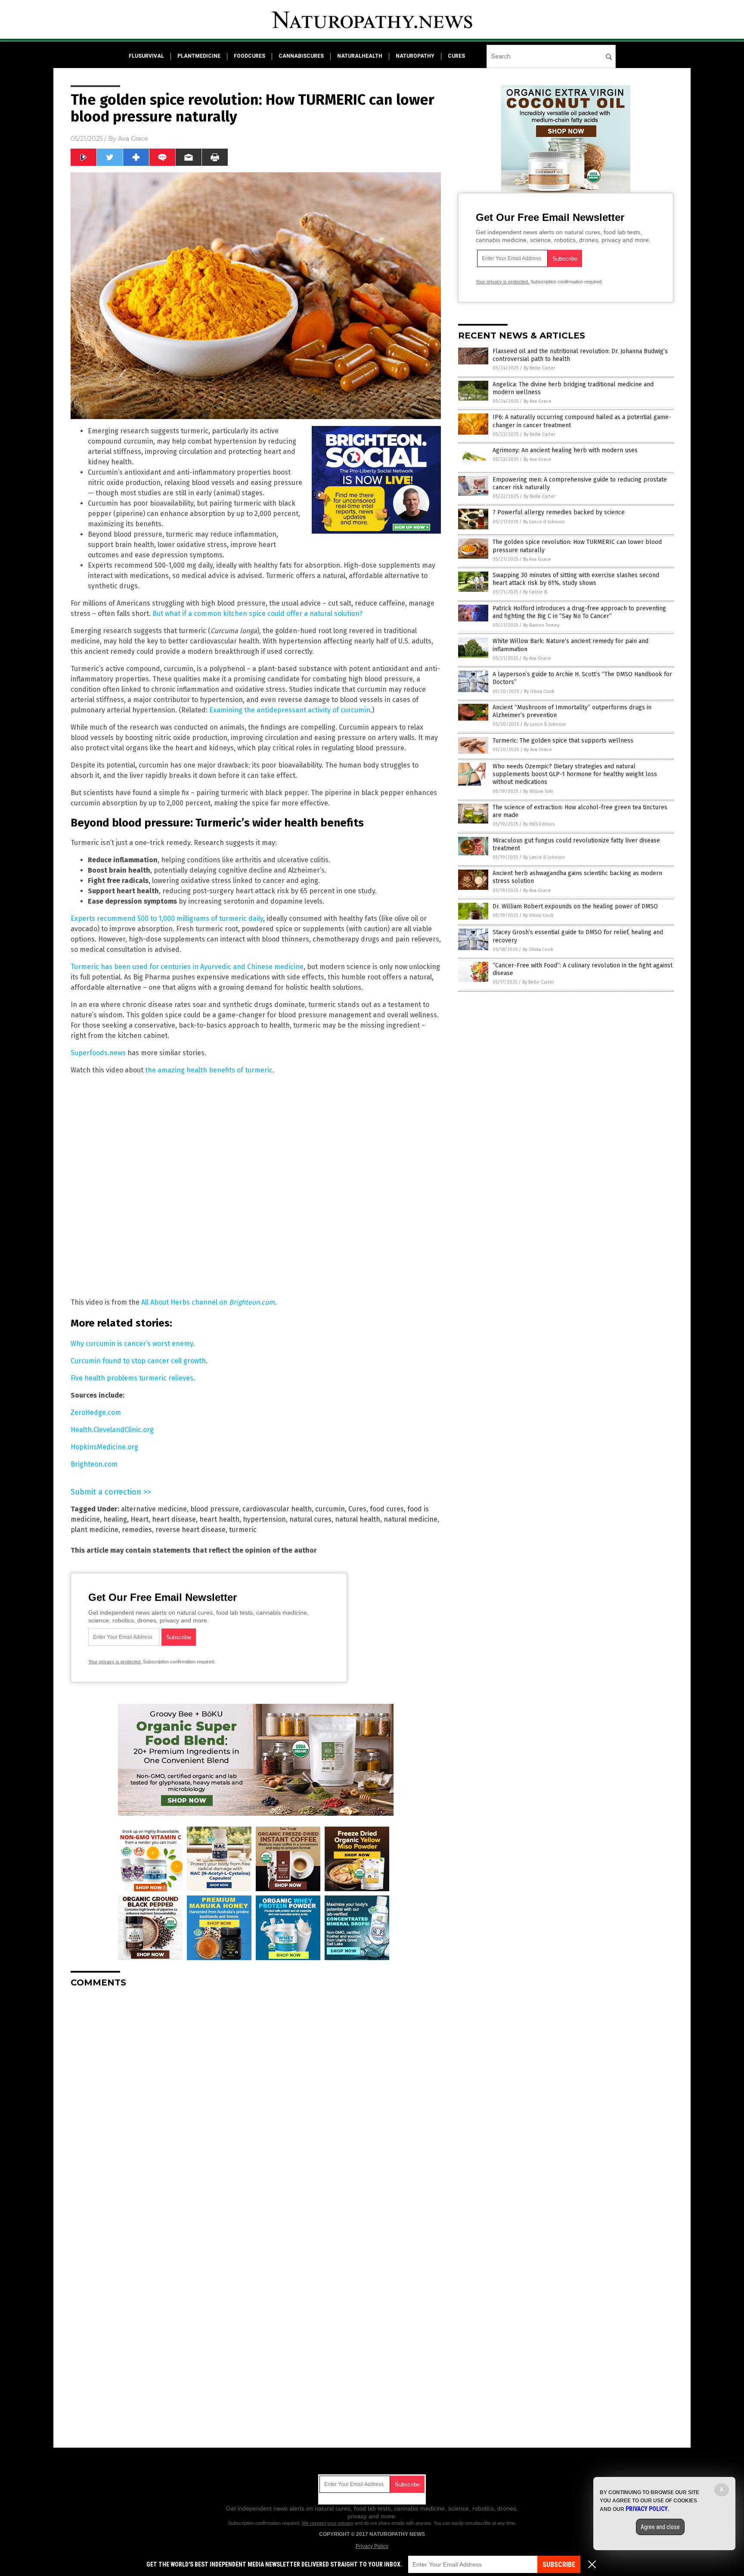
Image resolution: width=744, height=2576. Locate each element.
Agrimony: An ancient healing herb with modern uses (565, 450)
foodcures (250, 56)
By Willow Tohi (538, 791)
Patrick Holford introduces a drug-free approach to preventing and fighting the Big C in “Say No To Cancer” (579, 612)
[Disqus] (256, 2102)
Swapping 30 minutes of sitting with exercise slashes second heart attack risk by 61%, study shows (576, 579)
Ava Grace (133, 139)
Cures (357, 1509)
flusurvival (146, 56)
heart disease (174, 1519)
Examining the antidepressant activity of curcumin (290, 710)
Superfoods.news (98, 1053)
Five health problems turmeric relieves (132, 1378)
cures (456, 56)
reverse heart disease (191, 1530)
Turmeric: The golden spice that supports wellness (563, 741)
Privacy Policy (372, 2546)
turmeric (243, 1530)
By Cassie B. (536, 592)
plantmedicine (199, 56)
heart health (219, 1519)
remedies (137, 1530)
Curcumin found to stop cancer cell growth (138, 1361)
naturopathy (415, 56)
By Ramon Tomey (541, 625)
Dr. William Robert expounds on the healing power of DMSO (575, 906)
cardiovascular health (277, 1509)
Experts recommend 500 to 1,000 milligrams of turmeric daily (167, 918)
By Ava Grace (538, 401)
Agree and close (660, 2527)
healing (115, 1519)
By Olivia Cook (539, 691)
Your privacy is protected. (115, 1662)
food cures (387, 1509)
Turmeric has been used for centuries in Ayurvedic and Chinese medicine (187, 967)
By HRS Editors (539, 824)
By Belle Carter (539, 368)
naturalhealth (360, 56)
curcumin (330, 1509)
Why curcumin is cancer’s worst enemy (132, 1344)
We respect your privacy (328, 2523)
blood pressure (215, 1509)
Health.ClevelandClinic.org (112, 1430)
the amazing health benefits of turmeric (209, 1070)
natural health (358, 1519)
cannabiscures (301, 56)
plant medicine (95, 1530)
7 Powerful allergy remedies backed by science (559, 512)
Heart (139, 1519)
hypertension (264, 1519)
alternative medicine (154, 1509)
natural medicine (411, 1519)
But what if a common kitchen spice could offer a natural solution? (257, 614)
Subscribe (559, 2565)
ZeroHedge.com (96, 1412)
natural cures (310, 1519)
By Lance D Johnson (544, 522)
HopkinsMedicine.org (104, 1447)
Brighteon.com (94, 1464)
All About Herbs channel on (208, 1302)
